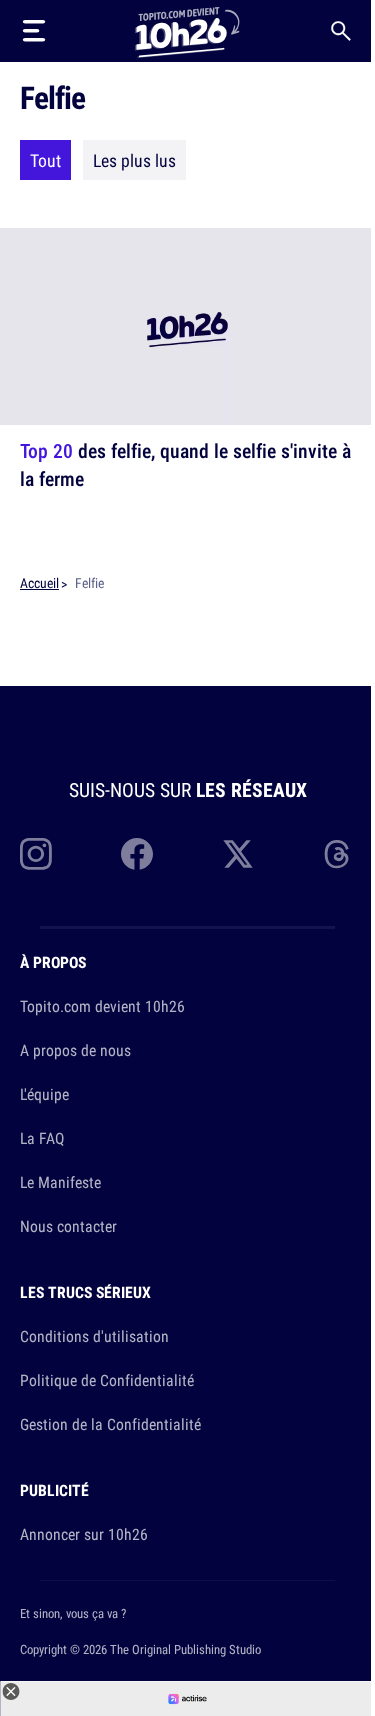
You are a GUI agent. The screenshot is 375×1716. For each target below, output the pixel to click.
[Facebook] (137, 854)
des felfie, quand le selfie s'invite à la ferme (185, 464)
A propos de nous (75, 1050)
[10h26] (187, 30)
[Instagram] (36, 854)
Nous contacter (68, 1226)
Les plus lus (134, 160)
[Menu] (34, 31)
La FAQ (42, 1138)
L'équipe (44, 1094)
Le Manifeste (60, 1182)
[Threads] (339, 854)
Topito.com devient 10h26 (102, 1006)
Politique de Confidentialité (107, 1380)
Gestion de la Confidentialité (110, 1424)
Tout (45, 160)
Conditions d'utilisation (94, 1336)
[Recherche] (341, 31)
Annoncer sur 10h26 (84, 1534)
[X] (238, 854)
